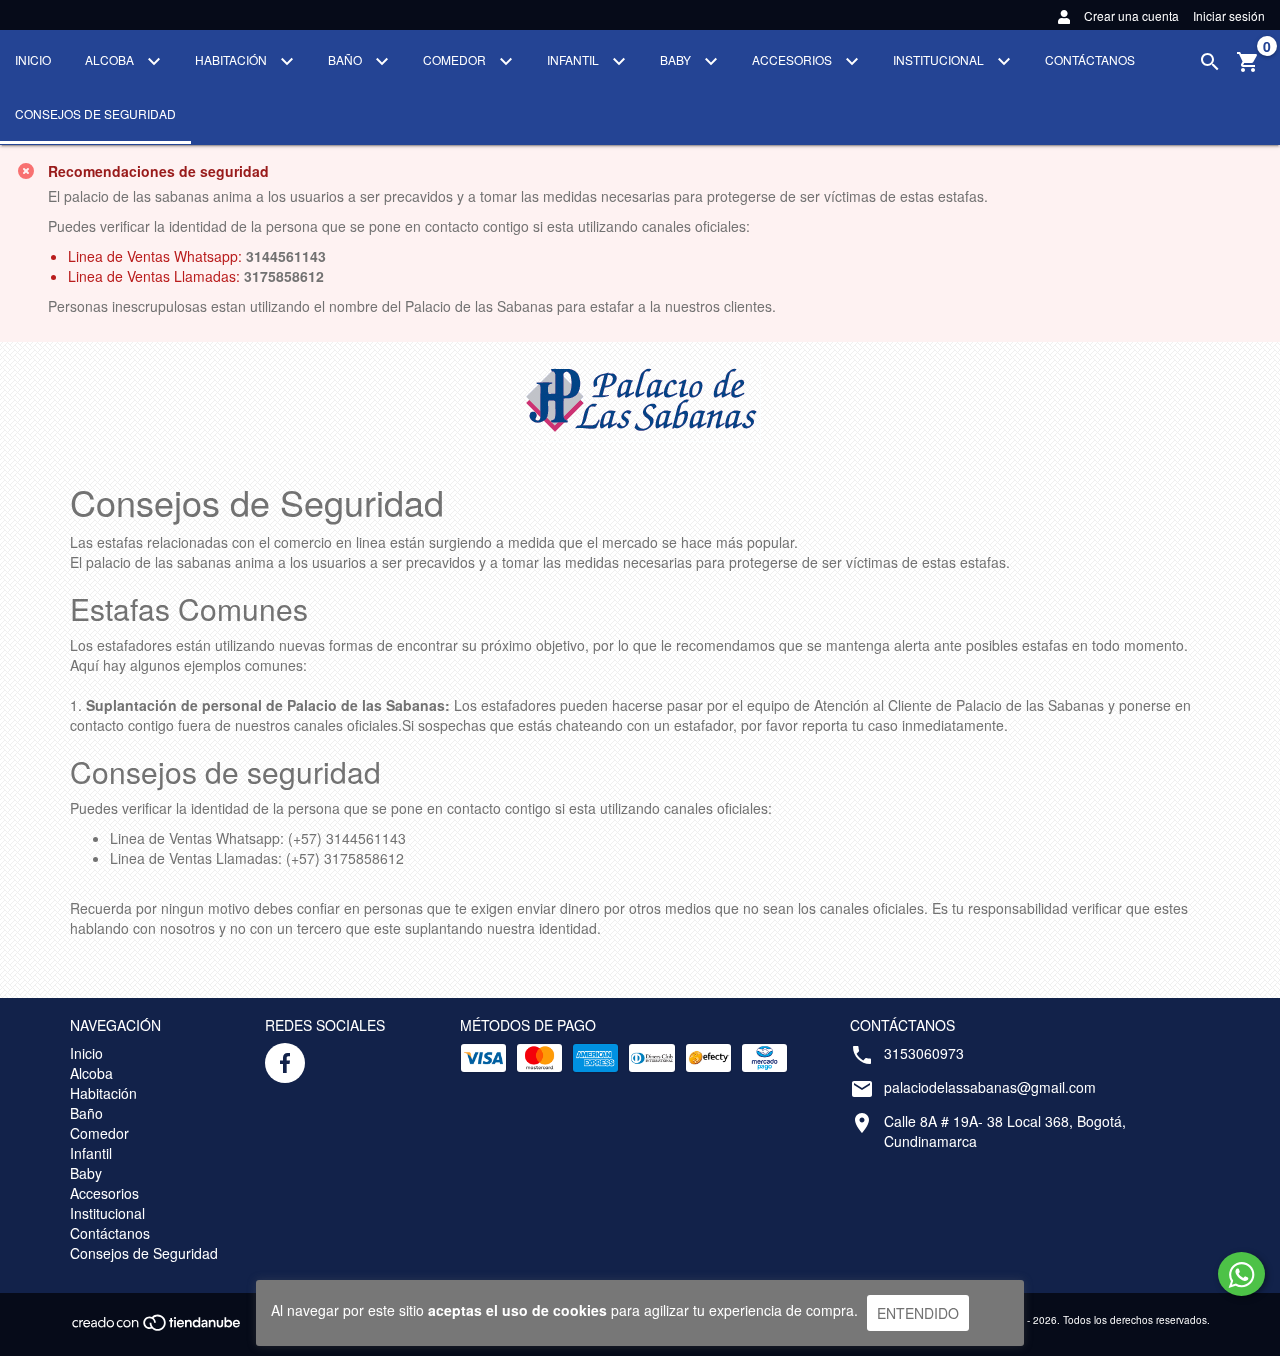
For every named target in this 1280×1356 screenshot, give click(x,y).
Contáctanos (1090, 59)
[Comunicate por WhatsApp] (1241, 1274)
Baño (346, 59)
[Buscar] (1210, 62)
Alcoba (111, 59)
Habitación (232, 59)
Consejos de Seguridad (95, 113)
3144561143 (286, 256)
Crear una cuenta (1131, 15)
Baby (677, 59)
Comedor (456, 59)
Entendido (918, 1313)
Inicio (33, 59)
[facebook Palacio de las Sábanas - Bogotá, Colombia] (285, 1063)
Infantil (574, 59)
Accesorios (793, 59)
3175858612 (284, 276)
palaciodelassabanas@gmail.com (990, 1087)
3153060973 (924, 1053)
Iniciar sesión (1229, 15)
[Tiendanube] (157, 1328)
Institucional (940, 59)
